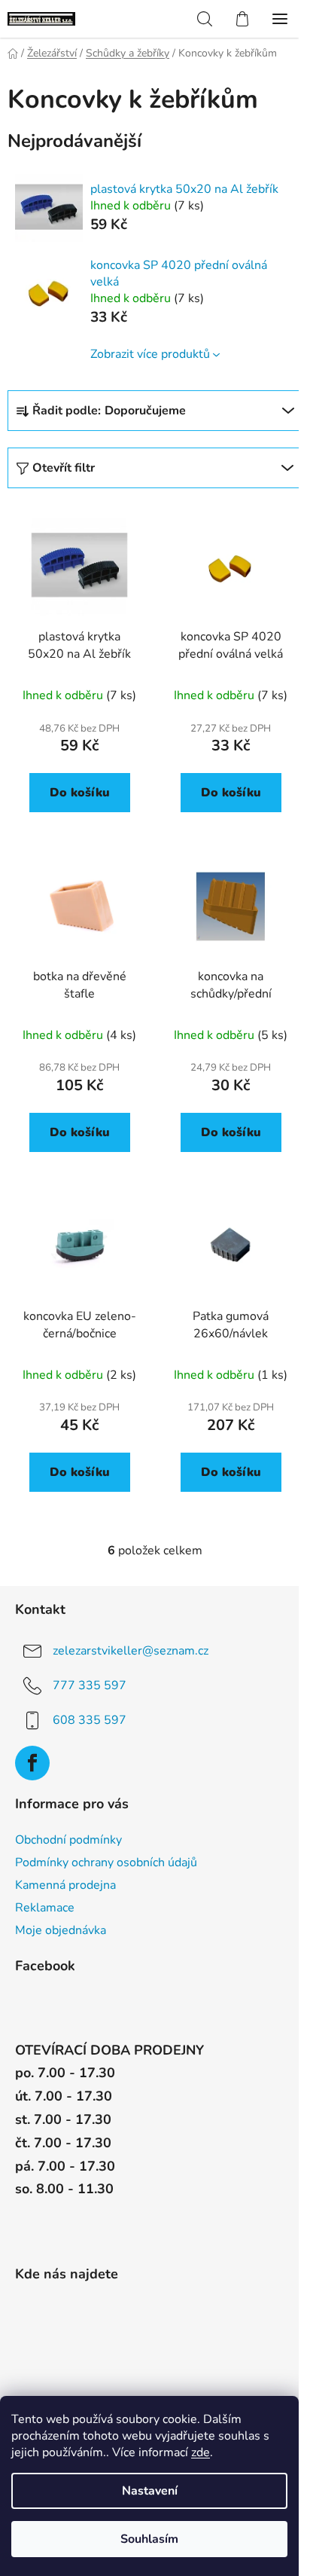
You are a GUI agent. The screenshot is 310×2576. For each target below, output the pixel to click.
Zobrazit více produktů (150, 354)
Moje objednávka (61, 1930)
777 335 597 (90, 1685)
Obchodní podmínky (68, 1840)
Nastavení (150, 2491)
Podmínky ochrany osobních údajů (106, 1862)
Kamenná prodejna (65, 1885)
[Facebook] (32, 1763)
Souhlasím (149, 2539)
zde (201, 2452)
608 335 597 (90, 1720)
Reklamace (45, 1908)
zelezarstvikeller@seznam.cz (131, 1651)
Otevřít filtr (64, 468)
